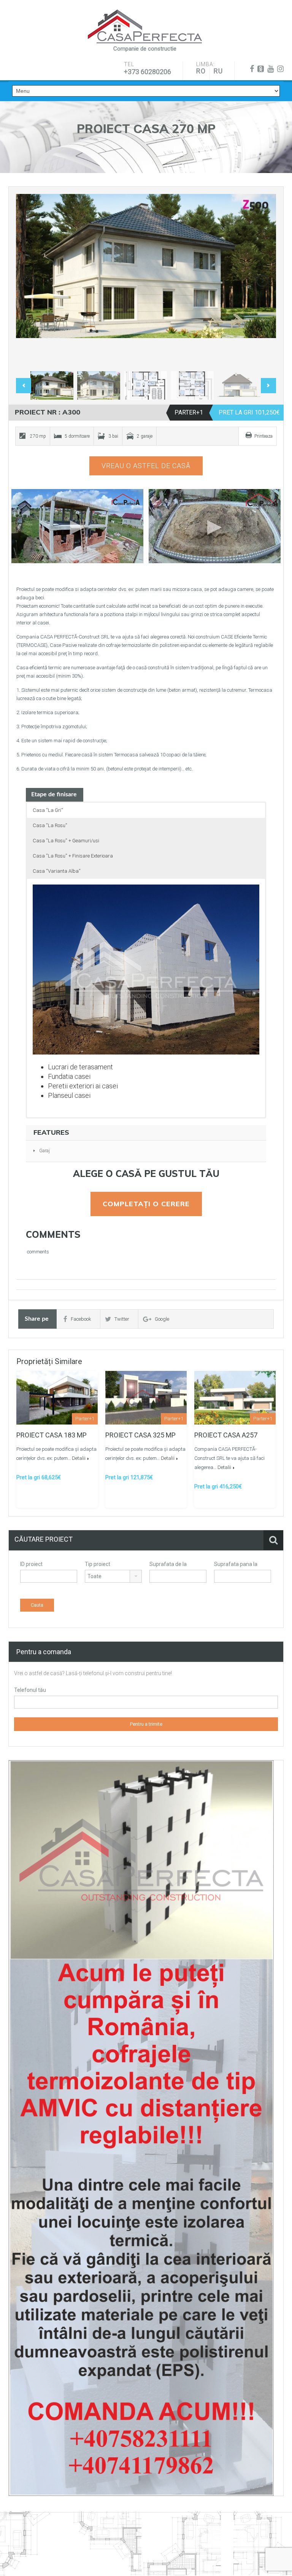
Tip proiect (98, 1564)
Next (262, 281)
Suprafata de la (168, 1564)
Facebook (81, 1319)
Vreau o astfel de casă (146, 466)
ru (218, 71)
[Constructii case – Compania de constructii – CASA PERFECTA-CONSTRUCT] (145, 27)
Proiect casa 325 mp (140, 1435)
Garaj (44, 1151)
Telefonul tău (30, 1690)
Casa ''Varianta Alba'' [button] (57, 871)
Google (162, 1319)
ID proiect (31, 1564)
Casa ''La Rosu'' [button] (50, 825)
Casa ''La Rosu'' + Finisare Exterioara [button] (73, 856)
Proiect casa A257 (226, 1435)
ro (201, 71)
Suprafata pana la (236, 1564)
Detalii (79, 1458)
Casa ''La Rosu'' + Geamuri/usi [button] (66, 841)
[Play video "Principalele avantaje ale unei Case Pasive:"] (215, 526)
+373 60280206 (148, 72)
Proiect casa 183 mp (52, 1435)
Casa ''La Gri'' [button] (48, 810)
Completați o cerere (146, 1204)
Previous (30, 281)
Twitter (122, 1319)
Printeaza (263, 436)
